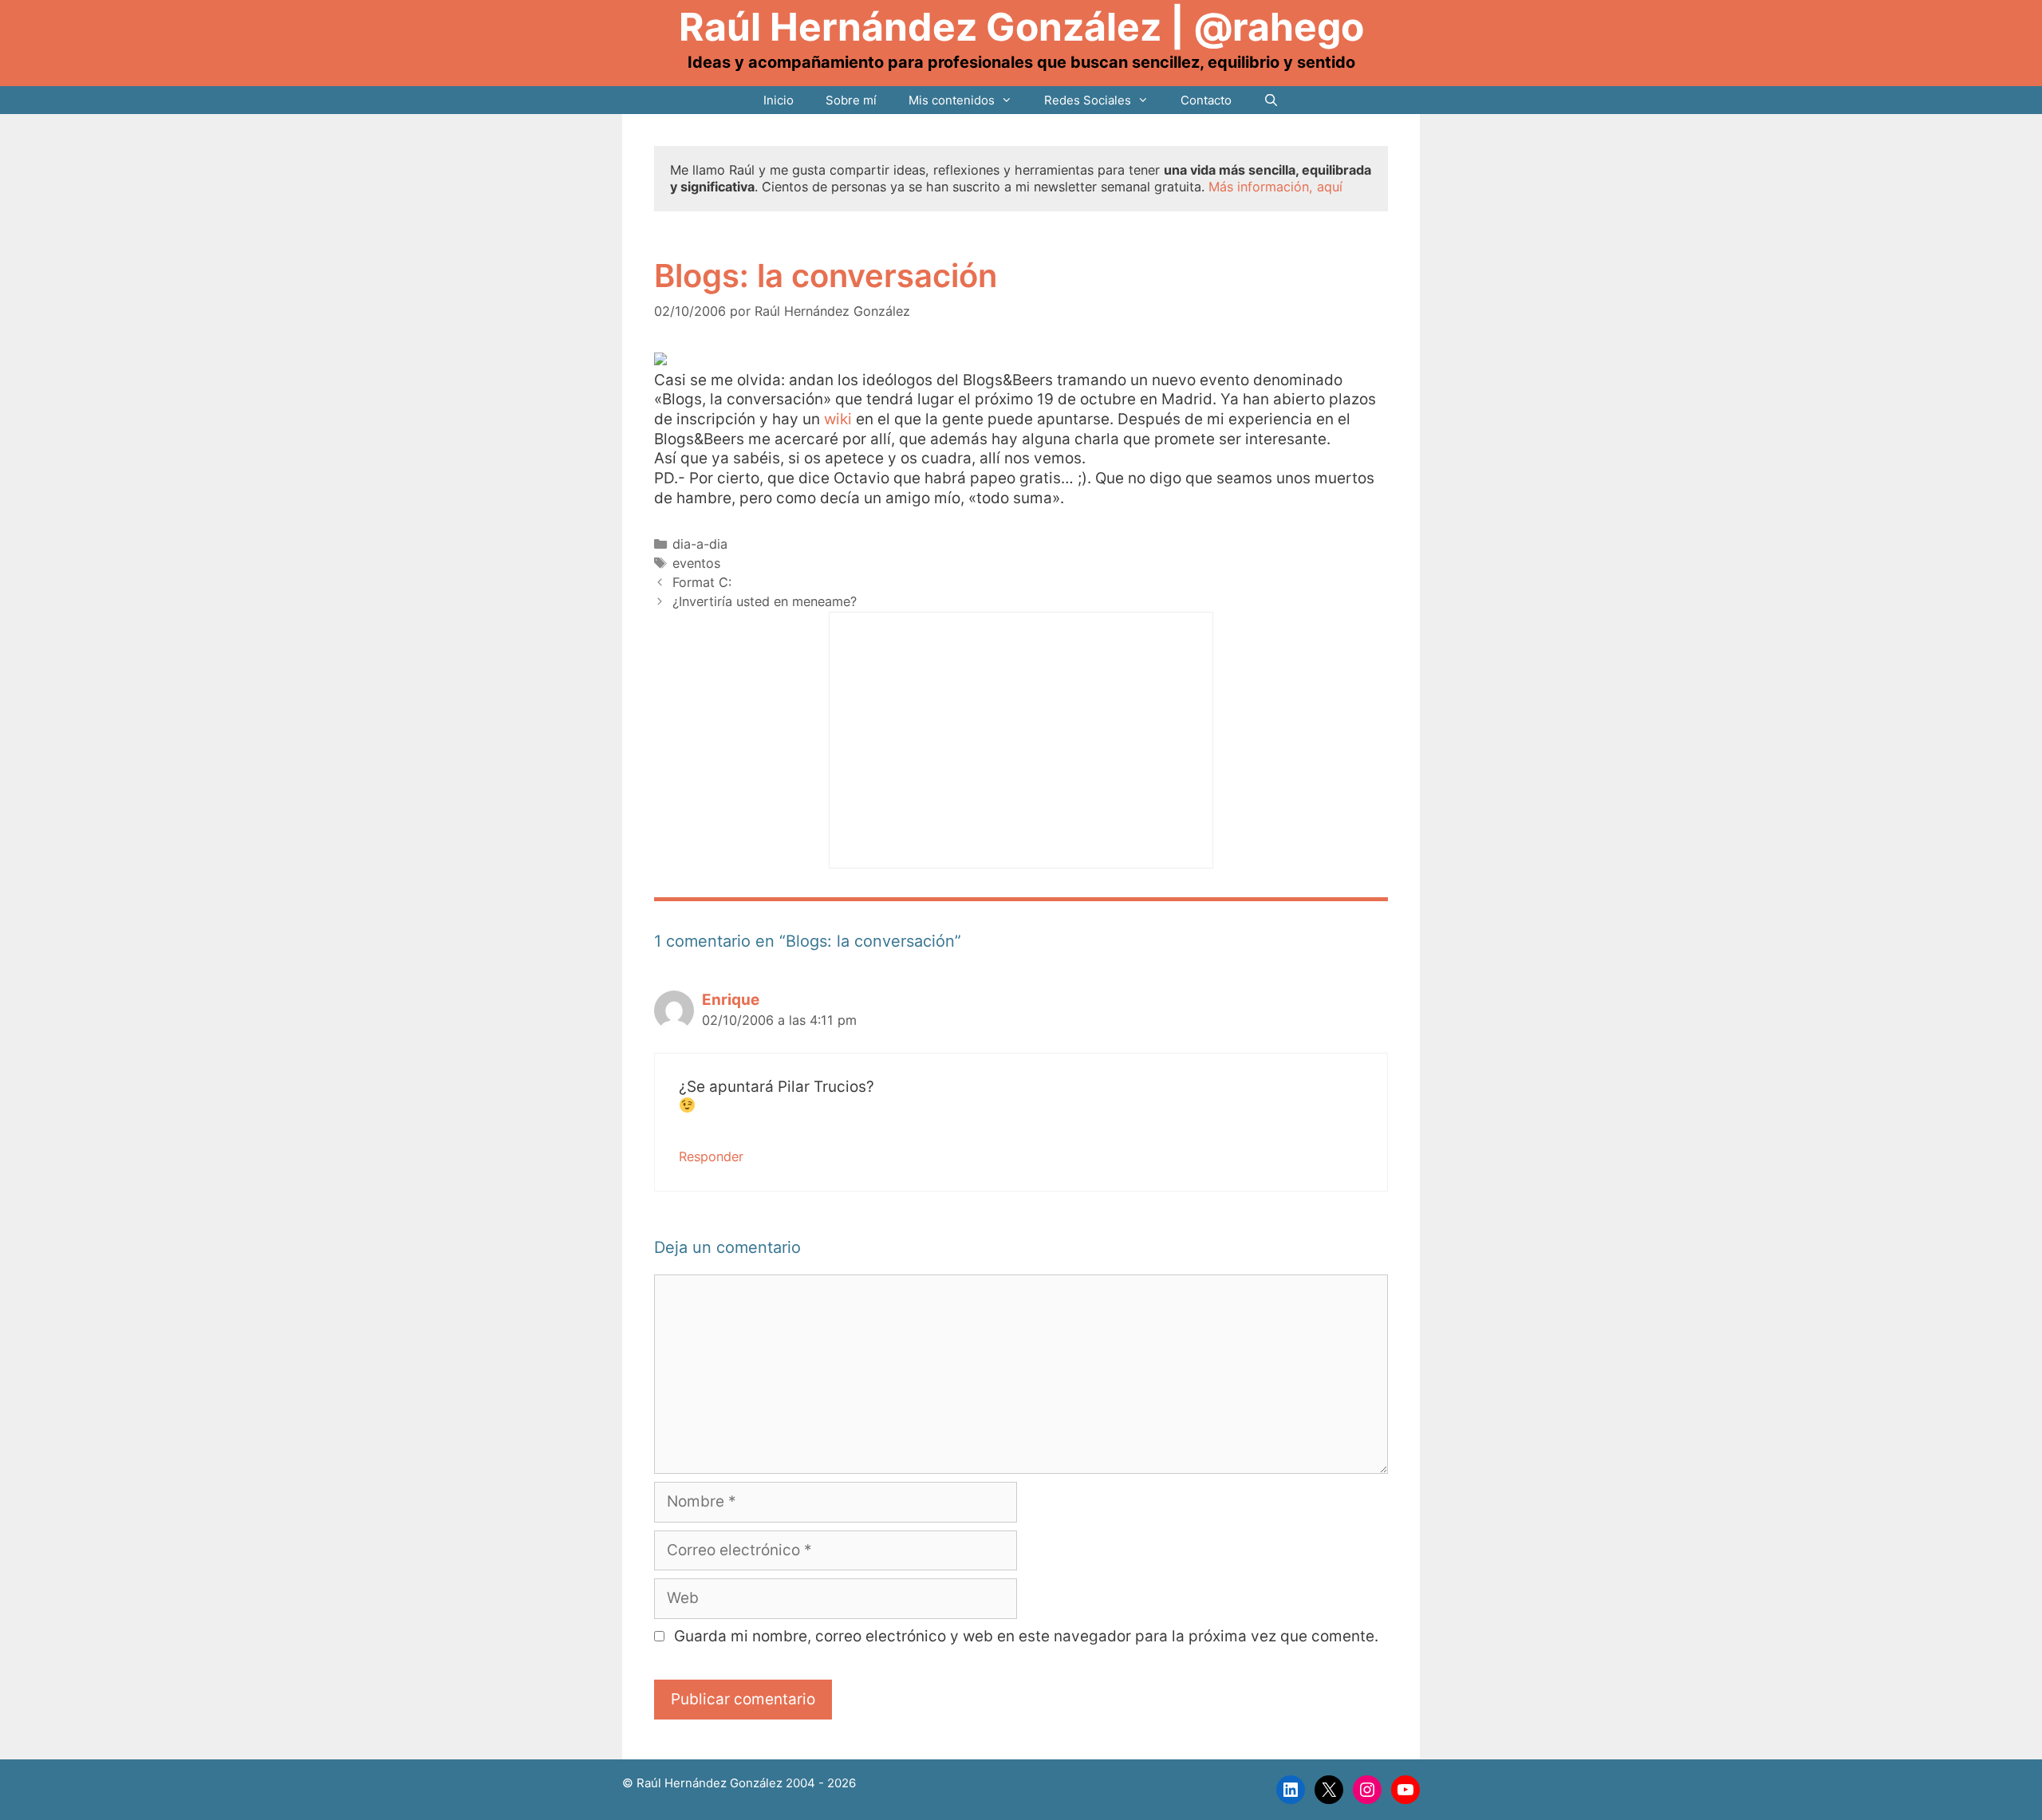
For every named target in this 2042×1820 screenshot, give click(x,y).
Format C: (702, 582)
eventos (696, 563)
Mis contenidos (952, 100)
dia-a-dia (700, 544)
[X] (1329, 1790)
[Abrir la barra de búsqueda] (1271, 100)
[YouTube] (1405, 1790)
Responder (711, 1156)
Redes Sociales (1088, 100)
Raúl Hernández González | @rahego (1021, 27)
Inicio (779, 100)
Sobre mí (851, 100)
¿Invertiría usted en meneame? (765, 601)
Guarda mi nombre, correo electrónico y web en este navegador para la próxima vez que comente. (1026, 1636)
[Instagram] (1367, 1790)
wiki (838, 419)
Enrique (731, 1000)
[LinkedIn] (1291, 1790)
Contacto (1206, 100)
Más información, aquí (1275, 187)
